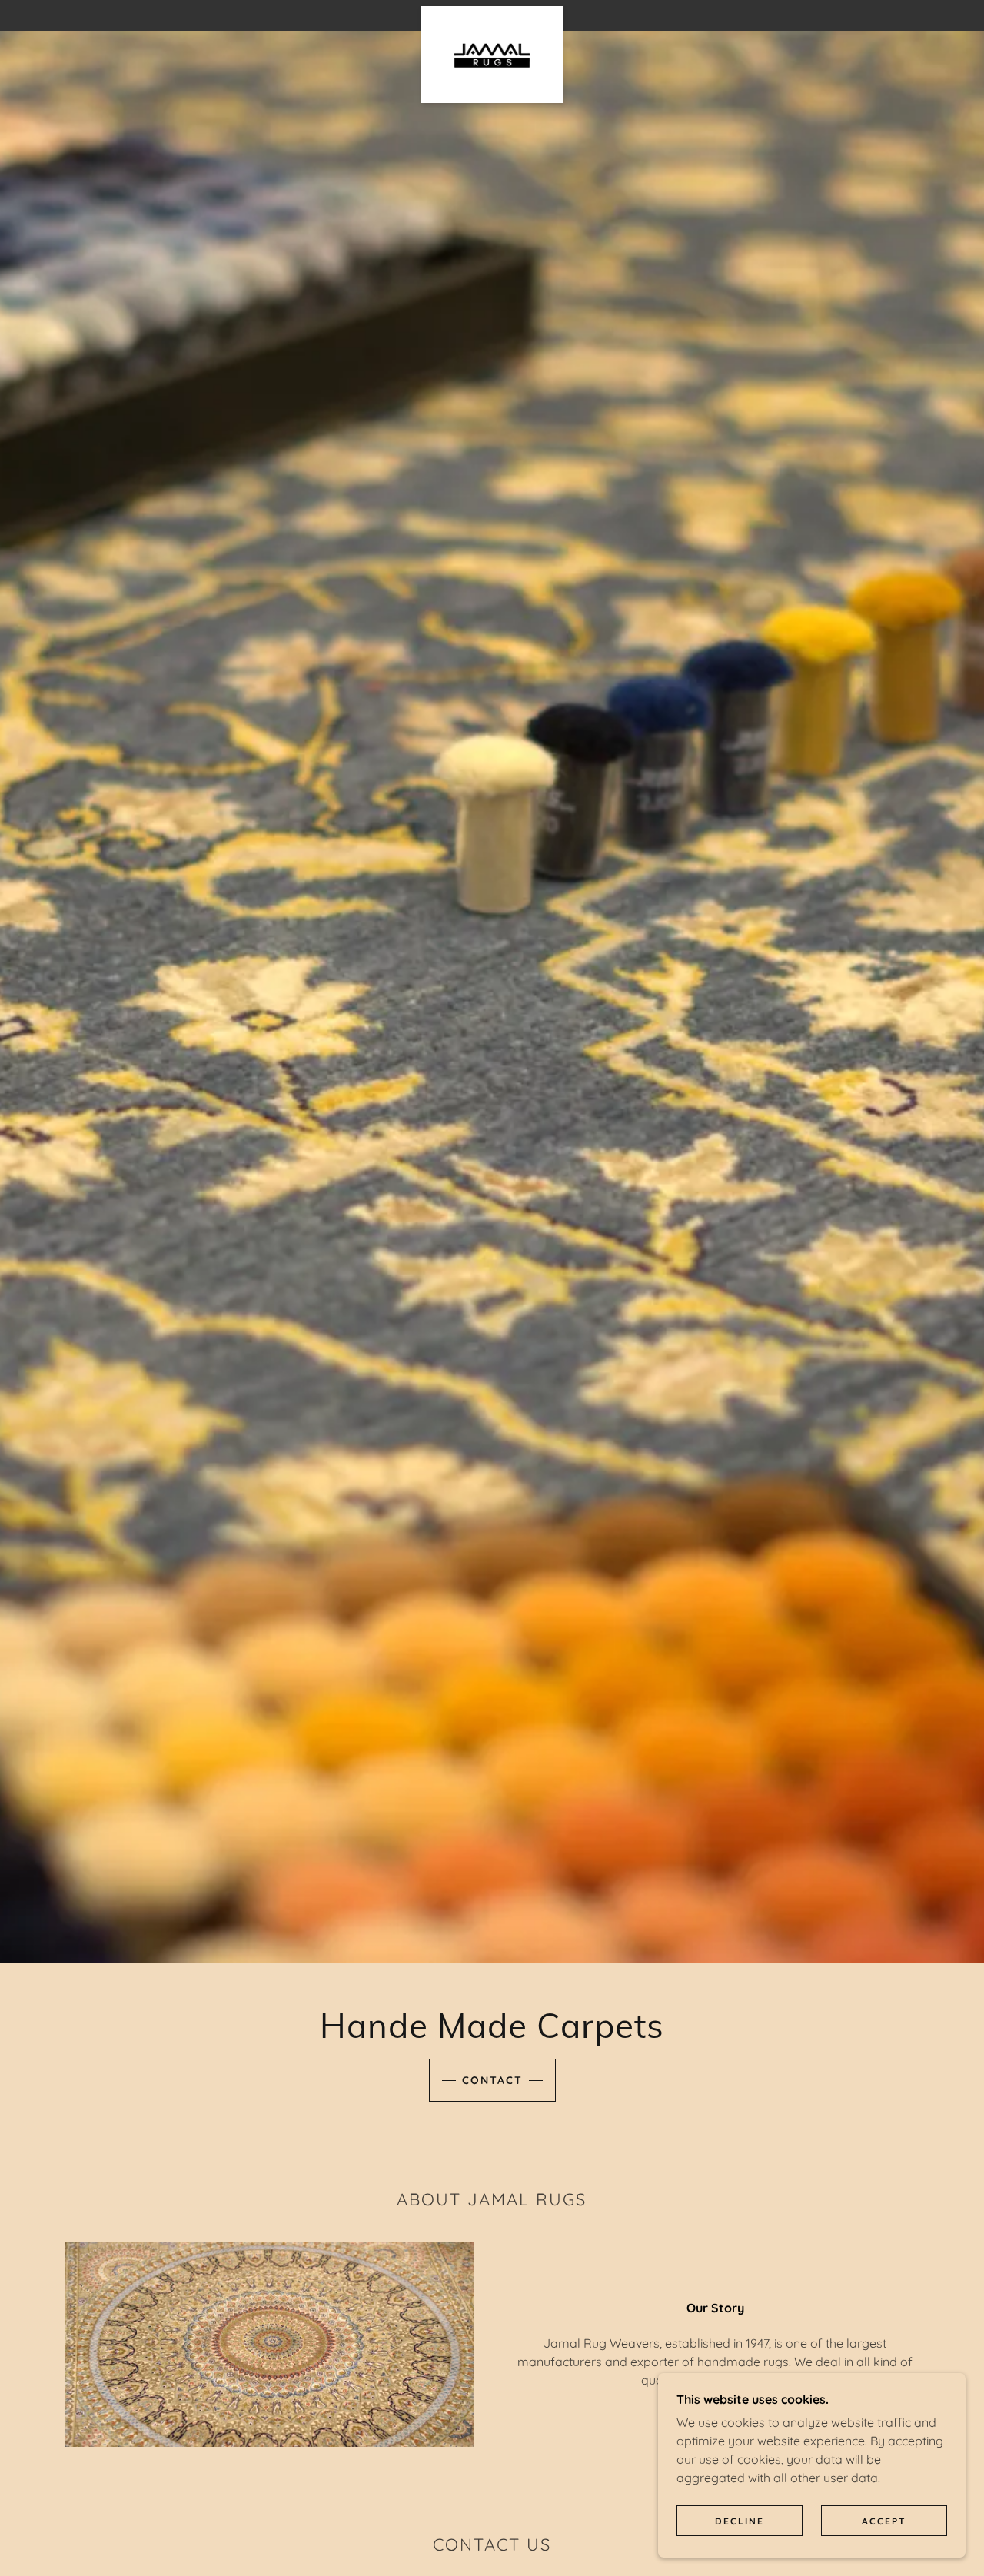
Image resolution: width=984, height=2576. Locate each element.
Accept (884, 2521)
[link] (492, 12)
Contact (492, 2080)
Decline (740, 2521)
